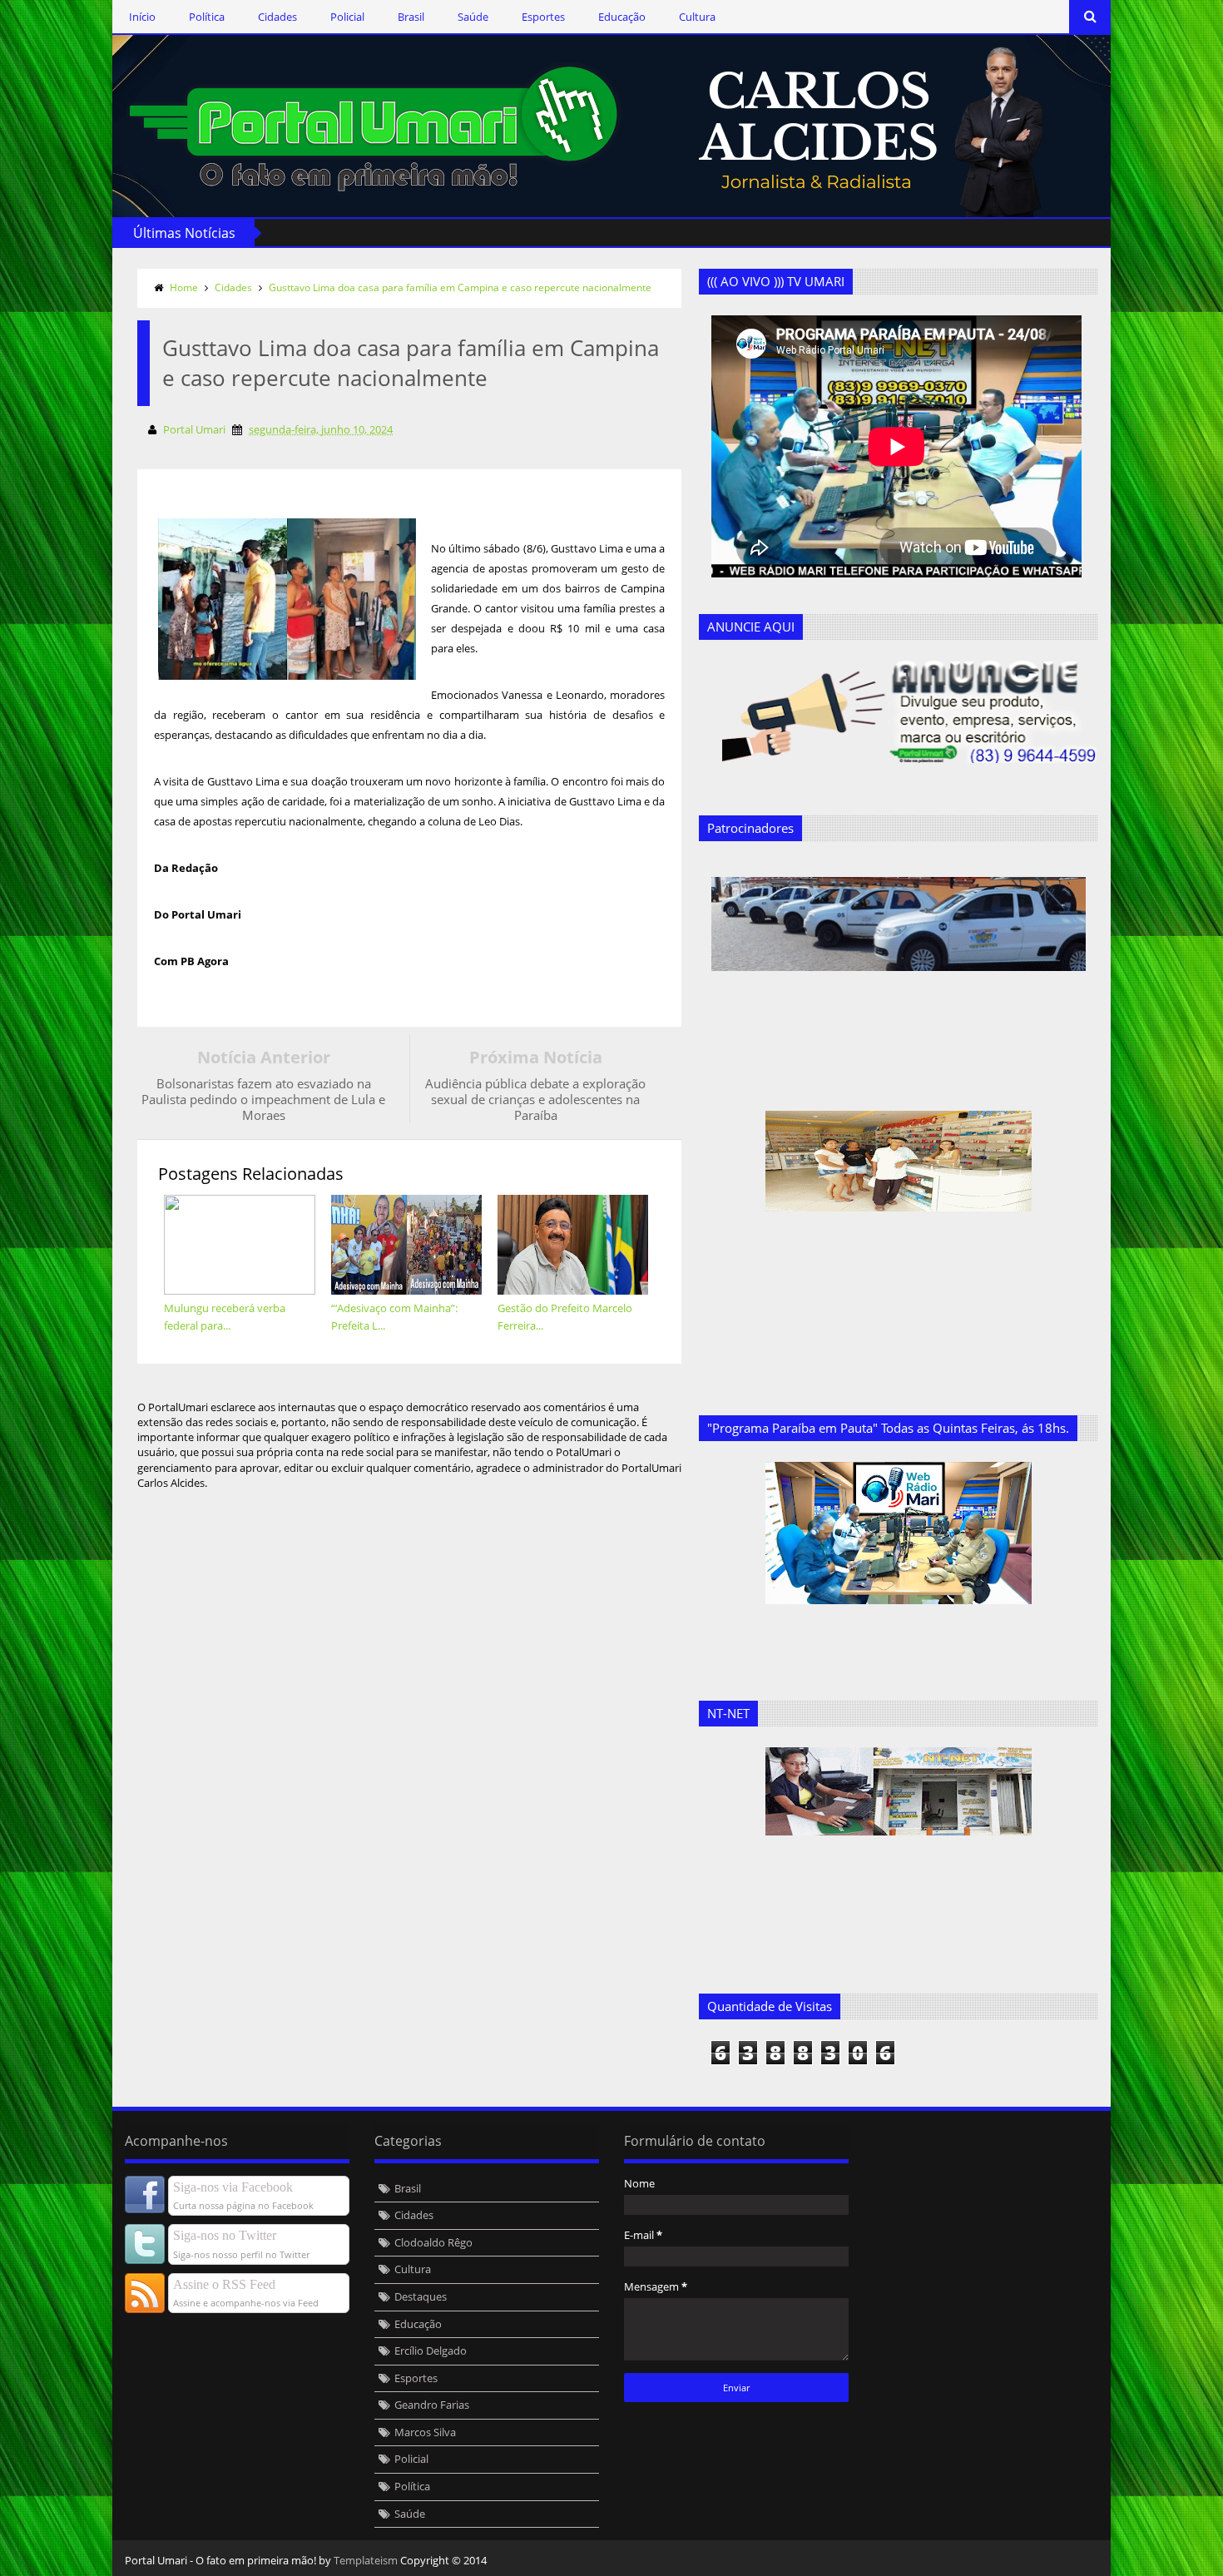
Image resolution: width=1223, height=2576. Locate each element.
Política (207, 17)
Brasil (411, 17)
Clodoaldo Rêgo (433, 2242)
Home (184, 287)
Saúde (473, 17)
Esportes (543, 17)
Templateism (366, 2560)
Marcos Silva (425, 2432)
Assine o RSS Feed (224, 2284)
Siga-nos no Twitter (225, 2235)
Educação (622, 17)
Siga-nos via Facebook (233, 2187)
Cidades (277, 17)
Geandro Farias (432, 2405)
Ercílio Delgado (431, 2351)
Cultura (697, 17)
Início (142, 17)
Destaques (421, 2296)
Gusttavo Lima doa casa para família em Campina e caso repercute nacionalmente (460, 287)
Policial (347, 17)
